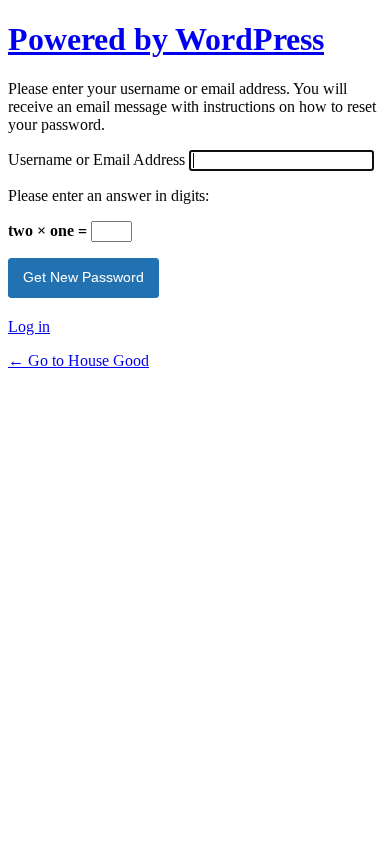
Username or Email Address (96, 159)
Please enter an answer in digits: (108, 195)
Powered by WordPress (166, 39)
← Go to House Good (78, 360)
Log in (29, 326)
